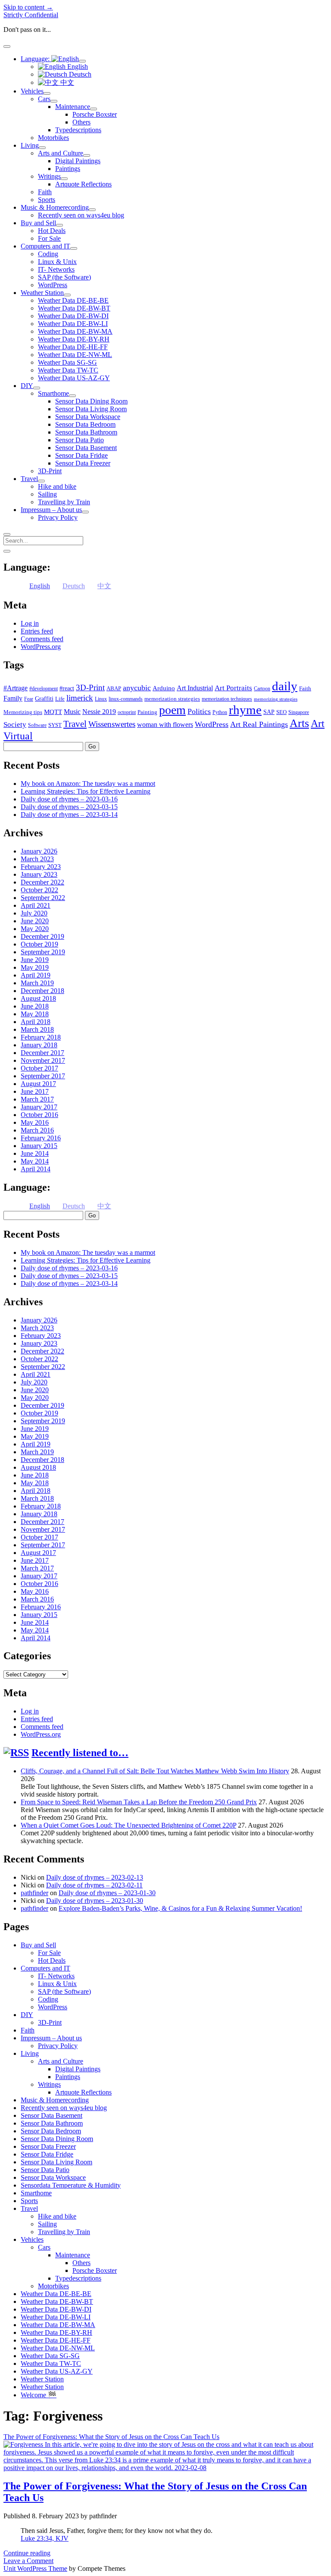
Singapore (299, 712)
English (77, 67)
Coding (48, 254)
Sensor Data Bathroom (86, 432)
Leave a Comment (28, 2561)
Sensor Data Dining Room (91, 401)
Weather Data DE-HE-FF (73, 347)
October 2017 (39, 1068)
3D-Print (50, 471)
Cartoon (262, 689)
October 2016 (39, 1115)
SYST (55, 725)
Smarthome (53, 393)
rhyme (245, 710)
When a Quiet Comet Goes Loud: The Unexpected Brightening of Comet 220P (128, 1825)
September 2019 (43, 952)
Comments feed (42, 639)
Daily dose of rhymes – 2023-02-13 (95, 1877)
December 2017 (42, 1053)
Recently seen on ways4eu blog (81, 215)
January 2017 (39, 1107)
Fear (29, 699)
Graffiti (44, 699)
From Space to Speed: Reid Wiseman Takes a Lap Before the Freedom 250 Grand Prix (139, 1802)
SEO (281, 712)
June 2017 (35, 1091)
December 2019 (42, 936)
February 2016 (41, 1138)
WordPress (53, 285)
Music (72, 712)
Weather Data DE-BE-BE (73, 300)
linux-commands (126, 699)
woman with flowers (165, 725)
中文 (66, 82)
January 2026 (39, 851)
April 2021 (36, 905)
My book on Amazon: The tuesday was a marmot (88, 784)
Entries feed (37, 631)
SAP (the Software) (64, 277)
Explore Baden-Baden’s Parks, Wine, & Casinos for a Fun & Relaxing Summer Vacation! (180, 1908)
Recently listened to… (80, 1753)
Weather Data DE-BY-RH (74, 339)
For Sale (49, 238)
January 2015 (39, 1146)
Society (15, 724)
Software (37, 725)
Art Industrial (195, 688)
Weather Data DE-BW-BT (74, 308)
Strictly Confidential (31, 15)
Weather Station (42, 293)
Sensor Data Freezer (83, 463)
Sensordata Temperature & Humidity (71, 2185)
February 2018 (41, 1037)
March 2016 (37, 1130)
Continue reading (27, 2553)
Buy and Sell (38, 223)
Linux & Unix (57, 262)
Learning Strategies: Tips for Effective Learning (86, 791)
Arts (299, 723)
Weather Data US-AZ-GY (74, 378)
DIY (27, 386)
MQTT (53, 712)
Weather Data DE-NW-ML (75, 355)
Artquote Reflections (83, 184)
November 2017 (43, 1060)
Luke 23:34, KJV (45, 2538)
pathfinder (34, 1893)
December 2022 (42, 882)
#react (67, 688)
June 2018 (35, 1006)
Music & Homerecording (55, 207)
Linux (101, 699)
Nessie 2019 (99, 712)
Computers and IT (45, 246)
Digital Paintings (78, 161)
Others (81, 122)
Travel (29, 479)
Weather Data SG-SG (67, 362)
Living (30, 145)
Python (220, 712)
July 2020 (34, 913)
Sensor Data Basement (86, 448)
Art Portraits (233, 688)
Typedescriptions (78, 130)
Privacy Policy (58, 517)
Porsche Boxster (95, 114)
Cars (44, 99)
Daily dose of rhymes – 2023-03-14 (69, 815)
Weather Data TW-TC (68, 370)
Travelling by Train (64, 502)
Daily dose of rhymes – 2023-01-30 (107, 1893)
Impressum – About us (51, 510)
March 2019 (37, 983)
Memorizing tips (23, 712)
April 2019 (36, 975)
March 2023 (37, 859)
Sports (47, 200)
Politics (199, 711)
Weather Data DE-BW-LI (73, 324)
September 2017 (43, 1076)
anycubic (137, 688)
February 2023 (41, 867)
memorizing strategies (276, 699)
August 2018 (38, 998)
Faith (45, 192)
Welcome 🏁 (39, 2395)
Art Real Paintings (259, 724)
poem (172, 710)
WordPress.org (41, 647)
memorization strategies (172, 699)
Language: (36, 59)
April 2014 (36, 1169)
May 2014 (35, 1161)
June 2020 (35, 921)
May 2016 (35, 1122)
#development (44, 689)
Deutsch (79, 74)
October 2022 (39, 890)
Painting (147, 712)
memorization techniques (227, 699)
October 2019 (39, 944)
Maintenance (73, 107)
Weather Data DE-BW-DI (73, 316)
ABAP (114, 688)
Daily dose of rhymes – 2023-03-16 (69, 799)
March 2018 (37, 1029)
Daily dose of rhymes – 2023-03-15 (69, 807)
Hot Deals (52, 231)
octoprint (127, 712)
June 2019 (35, 960)
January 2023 (39, 874)
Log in (30, 623)
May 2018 (35, 1014)
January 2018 (39, 1045)
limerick (80, 698)
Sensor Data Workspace (88, 417)
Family (13, 698)
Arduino (164, 688)
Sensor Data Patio (80, 440)
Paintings (68, 169)
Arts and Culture (61, 153)
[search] (7, 534)
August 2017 (38, 1084)
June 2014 (35, 1153)
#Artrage (16, 688)
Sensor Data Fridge (81, 455)
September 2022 (43, 898)
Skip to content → (28, 7)
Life (60, 699)
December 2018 (42, 991)
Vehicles (32, 91)
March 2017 (37, 1099)
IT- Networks (56, 269)
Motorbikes (53, 138)
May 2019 (35, 967)
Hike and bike (57, 486)
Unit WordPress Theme (35, 2568)
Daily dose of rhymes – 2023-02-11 (94, 1885)
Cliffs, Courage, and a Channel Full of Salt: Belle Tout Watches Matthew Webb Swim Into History (155, 1771)
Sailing (47, 494)
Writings (49, 176)
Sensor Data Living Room (91, 409)
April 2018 (36, 1022)
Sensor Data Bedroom (85, 424)
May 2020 (35, 929)
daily (285, 686)
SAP (269, 712)
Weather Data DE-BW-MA (75, 331)
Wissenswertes (112, 724)
